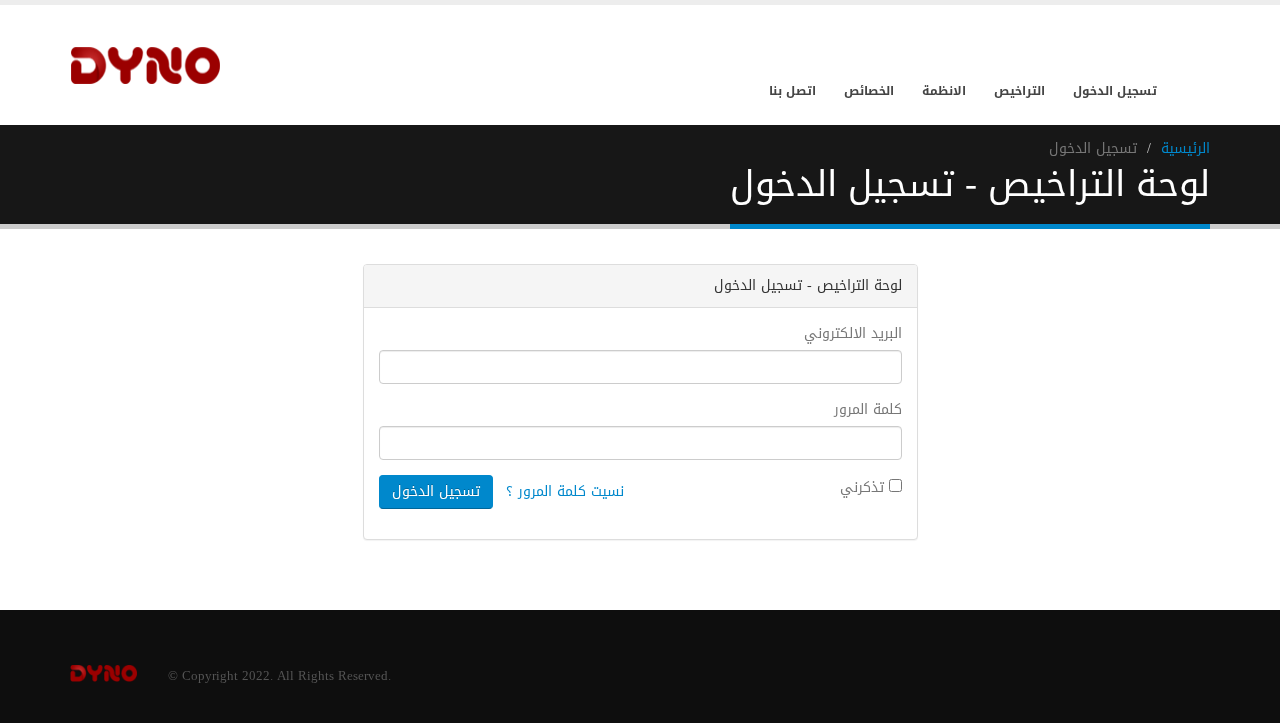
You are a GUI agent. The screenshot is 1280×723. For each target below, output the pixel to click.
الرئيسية (1185, 148)
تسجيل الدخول (1115, 91)
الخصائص (869, 91)
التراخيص (1019, 91)
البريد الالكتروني (853, 334)
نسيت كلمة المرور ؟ (565, 491)
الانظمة (944, 91)
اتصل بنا (792, 91)
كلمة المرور (868, 410)
